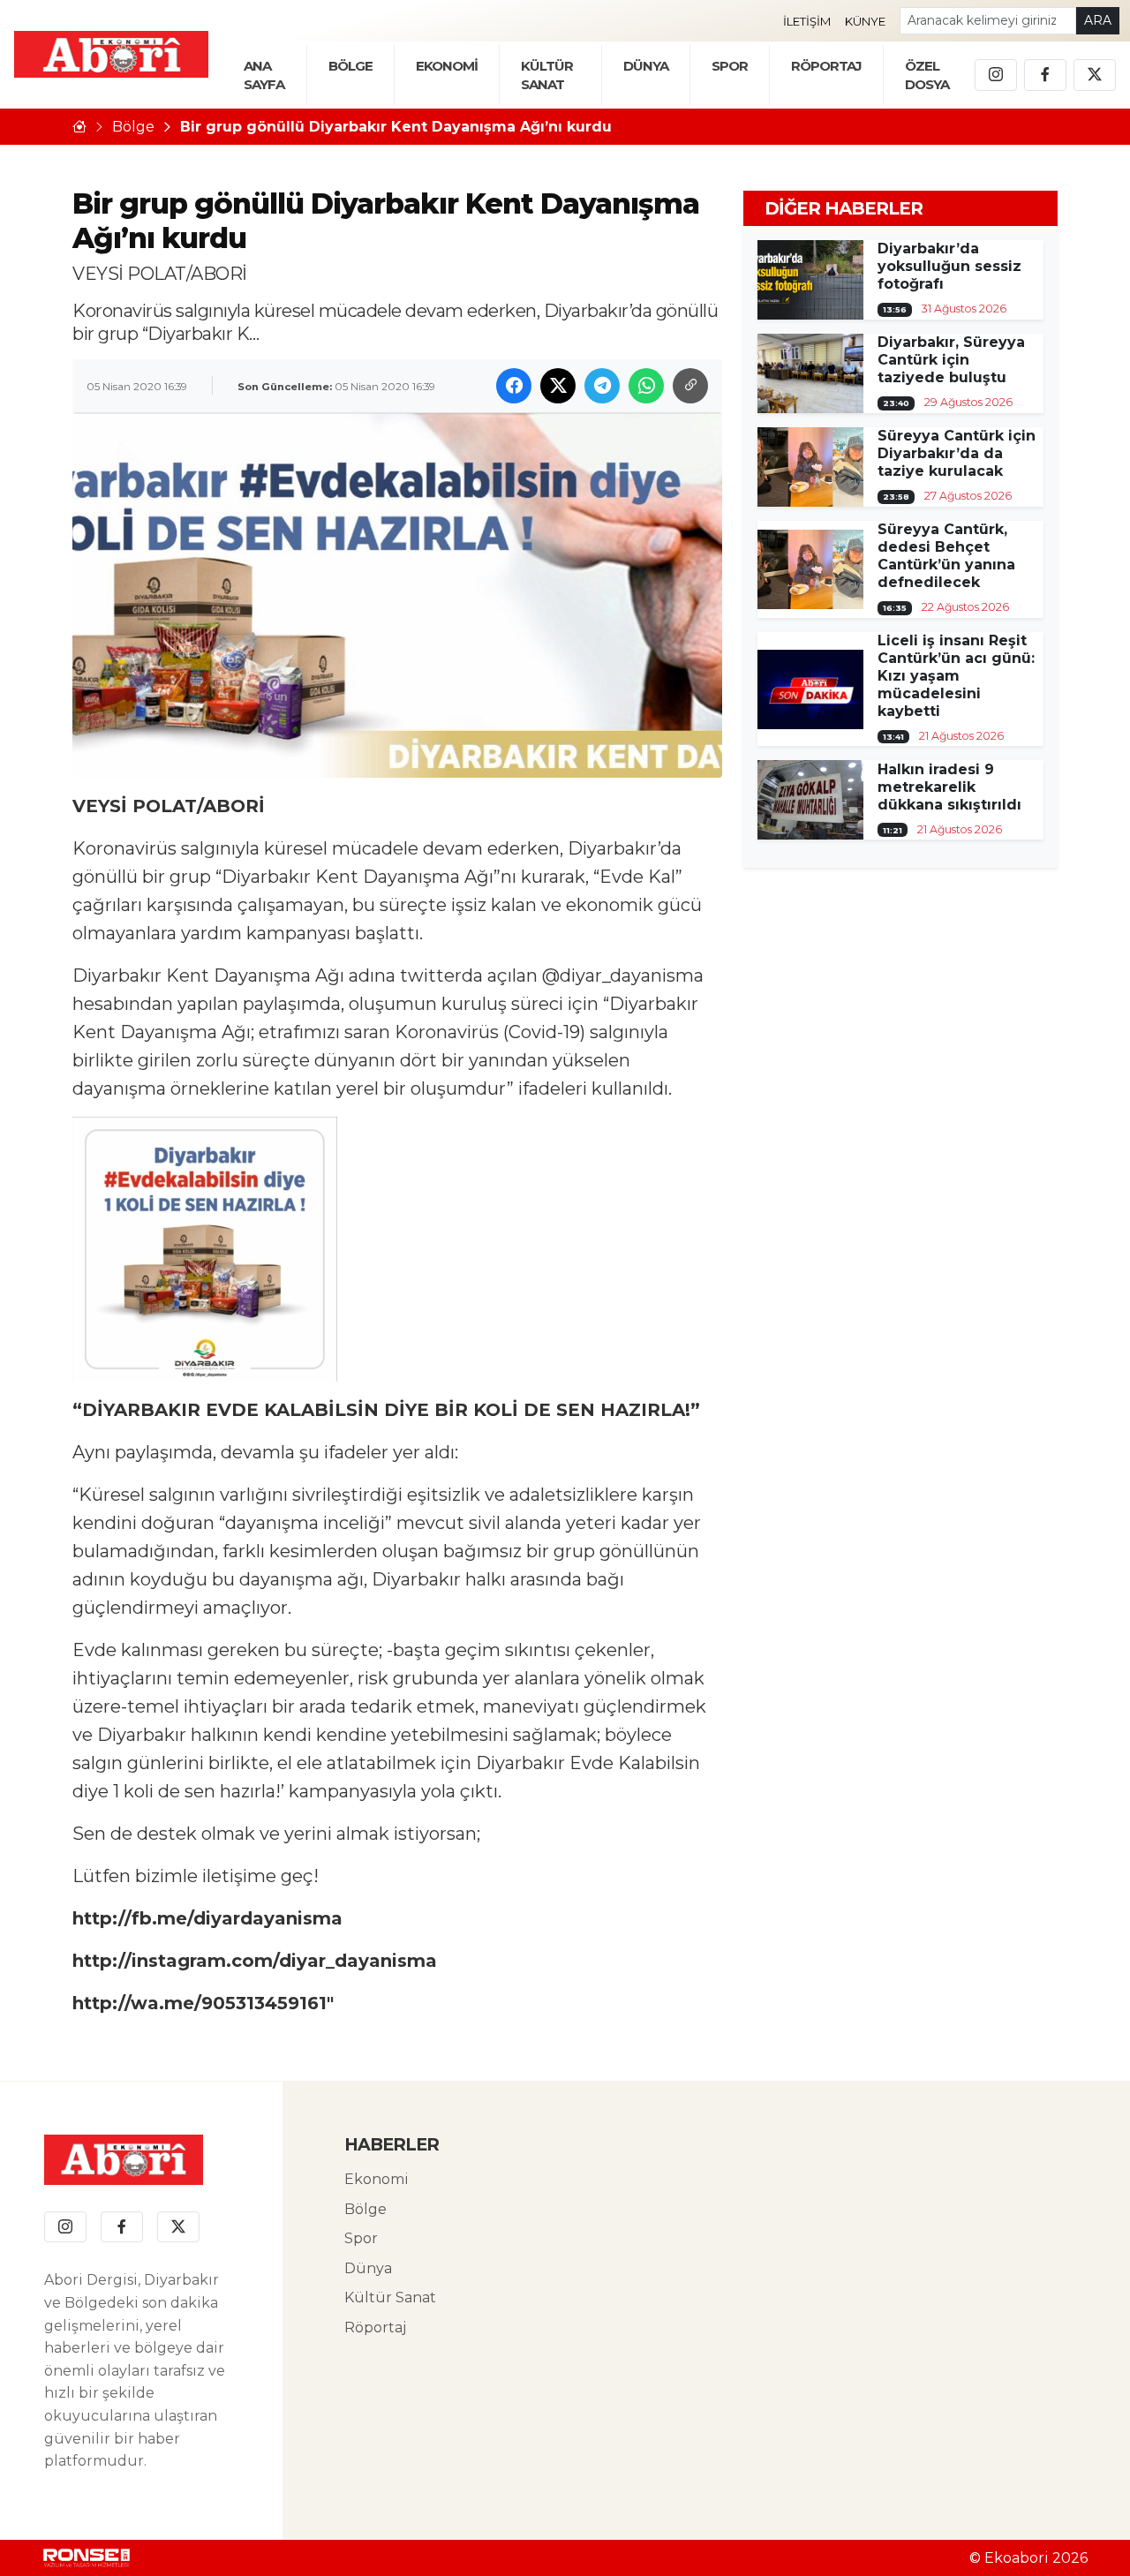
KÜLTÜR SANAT (547, 75)
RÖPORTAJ (826, 66)
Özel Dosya (927, 75)
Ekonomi (377, 2179)
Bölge (133, 127)
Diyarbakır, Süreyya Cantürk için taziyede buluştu (951, 360)
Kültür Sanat (390, 2297)
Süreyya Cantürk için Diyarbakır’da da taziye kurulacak (957, 453)
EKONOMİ (447, 66)
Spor (730, 66)
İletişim (807, 21)
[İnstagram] (996, 75)
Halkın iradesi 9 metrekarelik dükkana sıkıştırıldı (949, 787)
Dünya (368, 2268)
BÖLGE (350, 66)
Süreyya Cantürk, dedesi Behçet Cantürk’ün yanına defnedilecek (946, 556)
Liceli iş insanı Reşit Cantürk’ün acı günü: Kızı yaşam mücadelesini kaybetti (956, 676)
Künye (865, 21)
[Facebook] (1045, 75)
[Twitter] (1095, 75)
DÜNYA (646, 66)
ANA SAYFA (264, 75)
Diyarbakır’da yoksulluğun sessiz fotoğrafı (949, 266)
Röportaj (375, 2327)
